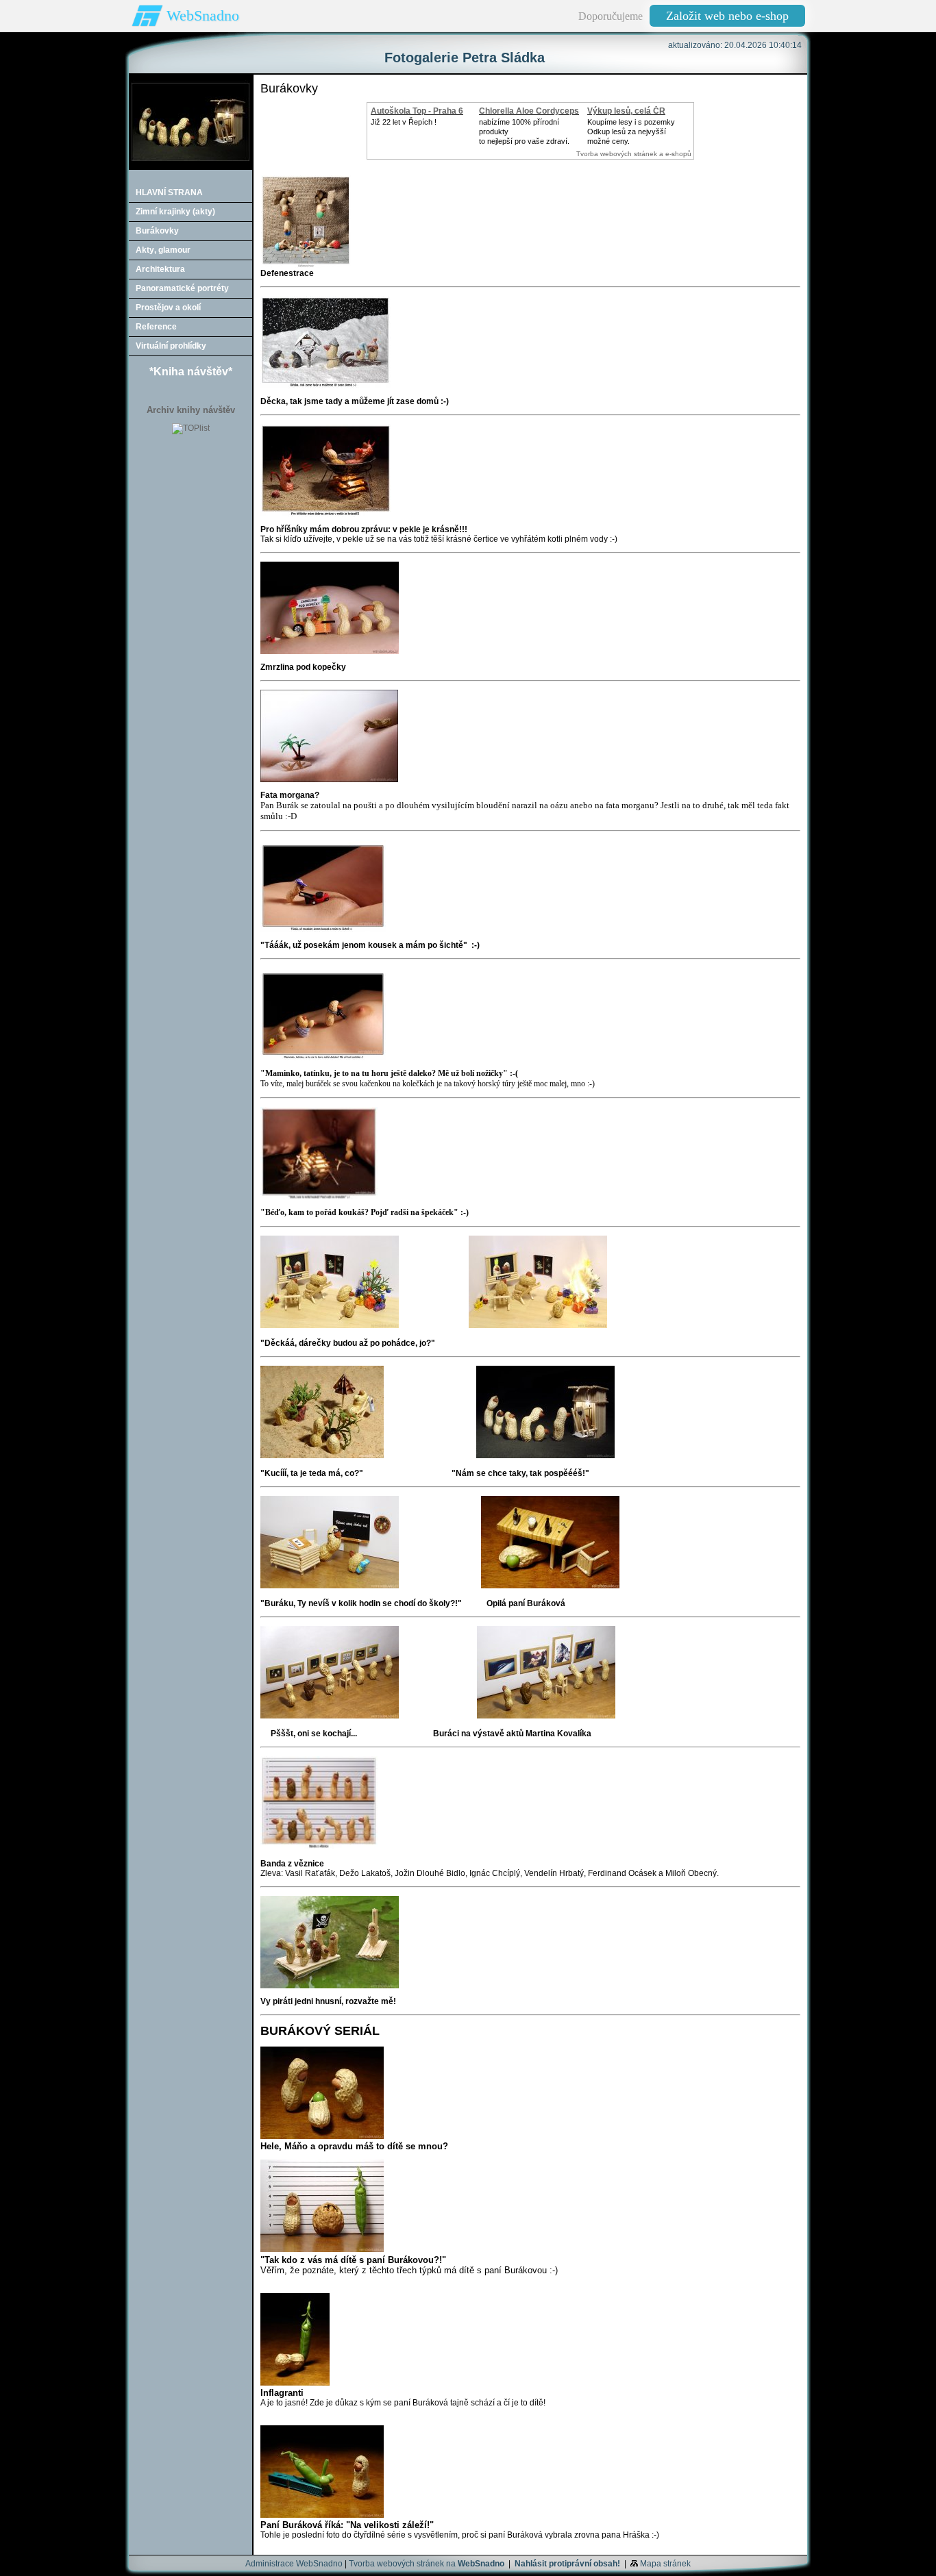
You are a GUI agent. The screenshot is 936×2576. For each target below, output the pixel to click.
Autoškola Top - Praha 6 (417, 111)
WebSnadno (203, 15)
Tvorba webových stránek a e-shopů (634, 154)
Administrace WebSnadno (294, 2564)
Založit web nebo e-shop (727, 16)
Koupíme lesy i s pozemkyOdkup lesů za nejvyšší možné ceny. (631, 132)
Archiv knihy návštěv (191, 410)
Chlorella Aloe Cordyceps (529, 111)
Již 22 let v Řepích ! (404, 122)
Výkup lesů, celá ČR (626, 111)
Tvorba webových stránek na (427, 2564)
